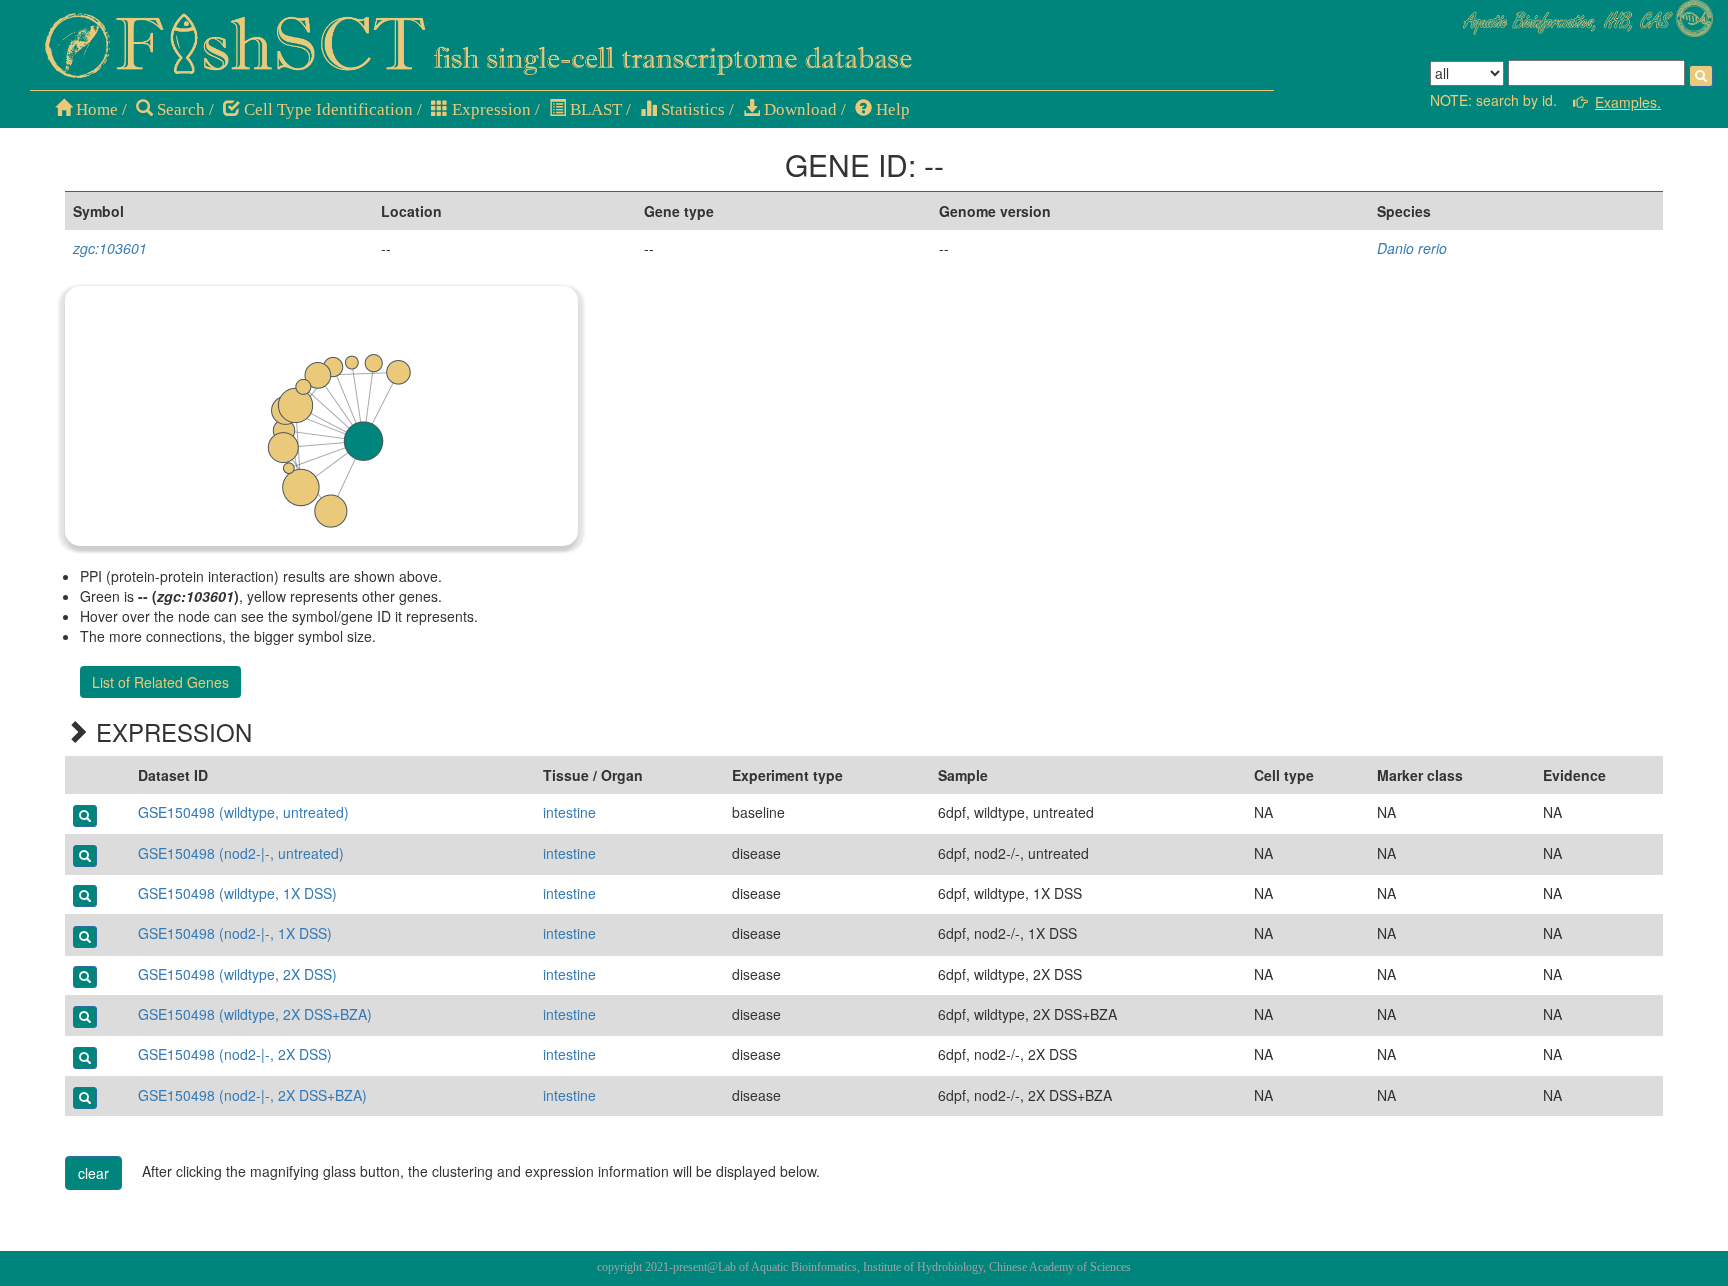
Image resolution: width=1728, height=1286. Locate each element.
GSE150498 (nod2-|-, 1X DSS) (235, 933)
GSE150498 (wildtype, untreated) (243, 812)
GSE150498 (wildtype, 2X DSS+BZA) (255, 1014)
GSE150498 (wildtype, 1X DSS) (237, 893)
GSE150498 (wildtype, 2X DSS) (237, 974)
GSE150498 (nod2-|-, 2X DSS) (235, 1054)
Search (179, 109)
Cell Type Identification (326, 109)
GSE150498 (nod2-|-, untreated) (241, 853)
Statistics (691, 109)
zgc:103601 (110, 248)
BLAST (594, 109)
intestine (569, 812)
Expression (489, 109)
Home (95, 109)
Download (798, 109)
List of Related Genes (160, 682)
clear (93, 1173)
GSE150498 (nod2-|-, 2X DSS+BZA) (252, 1095)
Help (891, 109)
